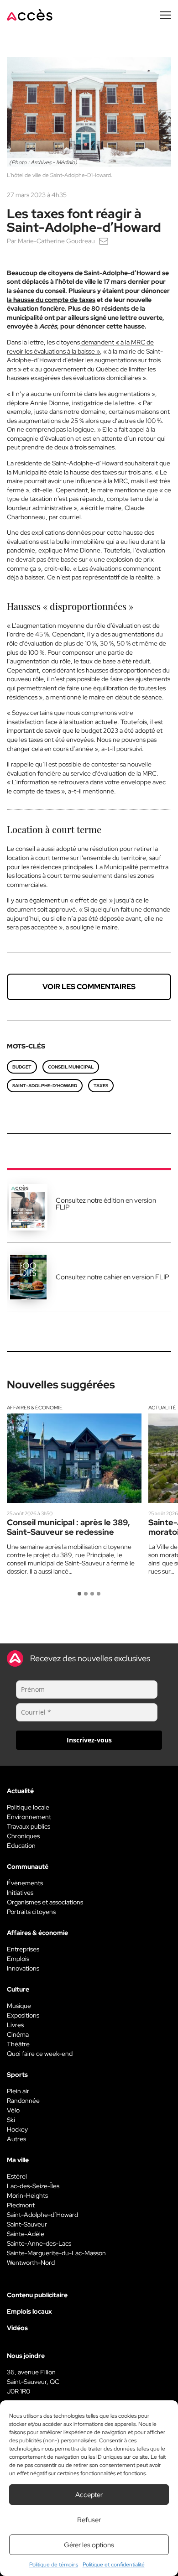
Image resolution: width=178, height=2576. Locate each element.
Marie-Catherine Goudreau (56, 241)
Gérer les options (89, 2545)
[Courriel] (104, 241)
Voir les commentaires (89, 987)
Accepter (89, 2495)
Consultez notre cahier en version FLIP (113, 1277)
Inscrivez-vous (89, 1740)
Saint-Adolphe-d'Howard (45, 1086)
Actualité (162, 1408)
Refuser (89, 2520)
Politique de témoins (54, 2565)
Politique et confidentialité (114, 2565)
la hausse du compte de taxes (51, 300)
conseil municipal (71, 1067)
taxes (101, 1086)
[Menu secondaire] (166, 15)
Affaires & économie (35, 1408)
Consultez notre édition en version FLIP (106, 1204)
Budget (22, 1067)
